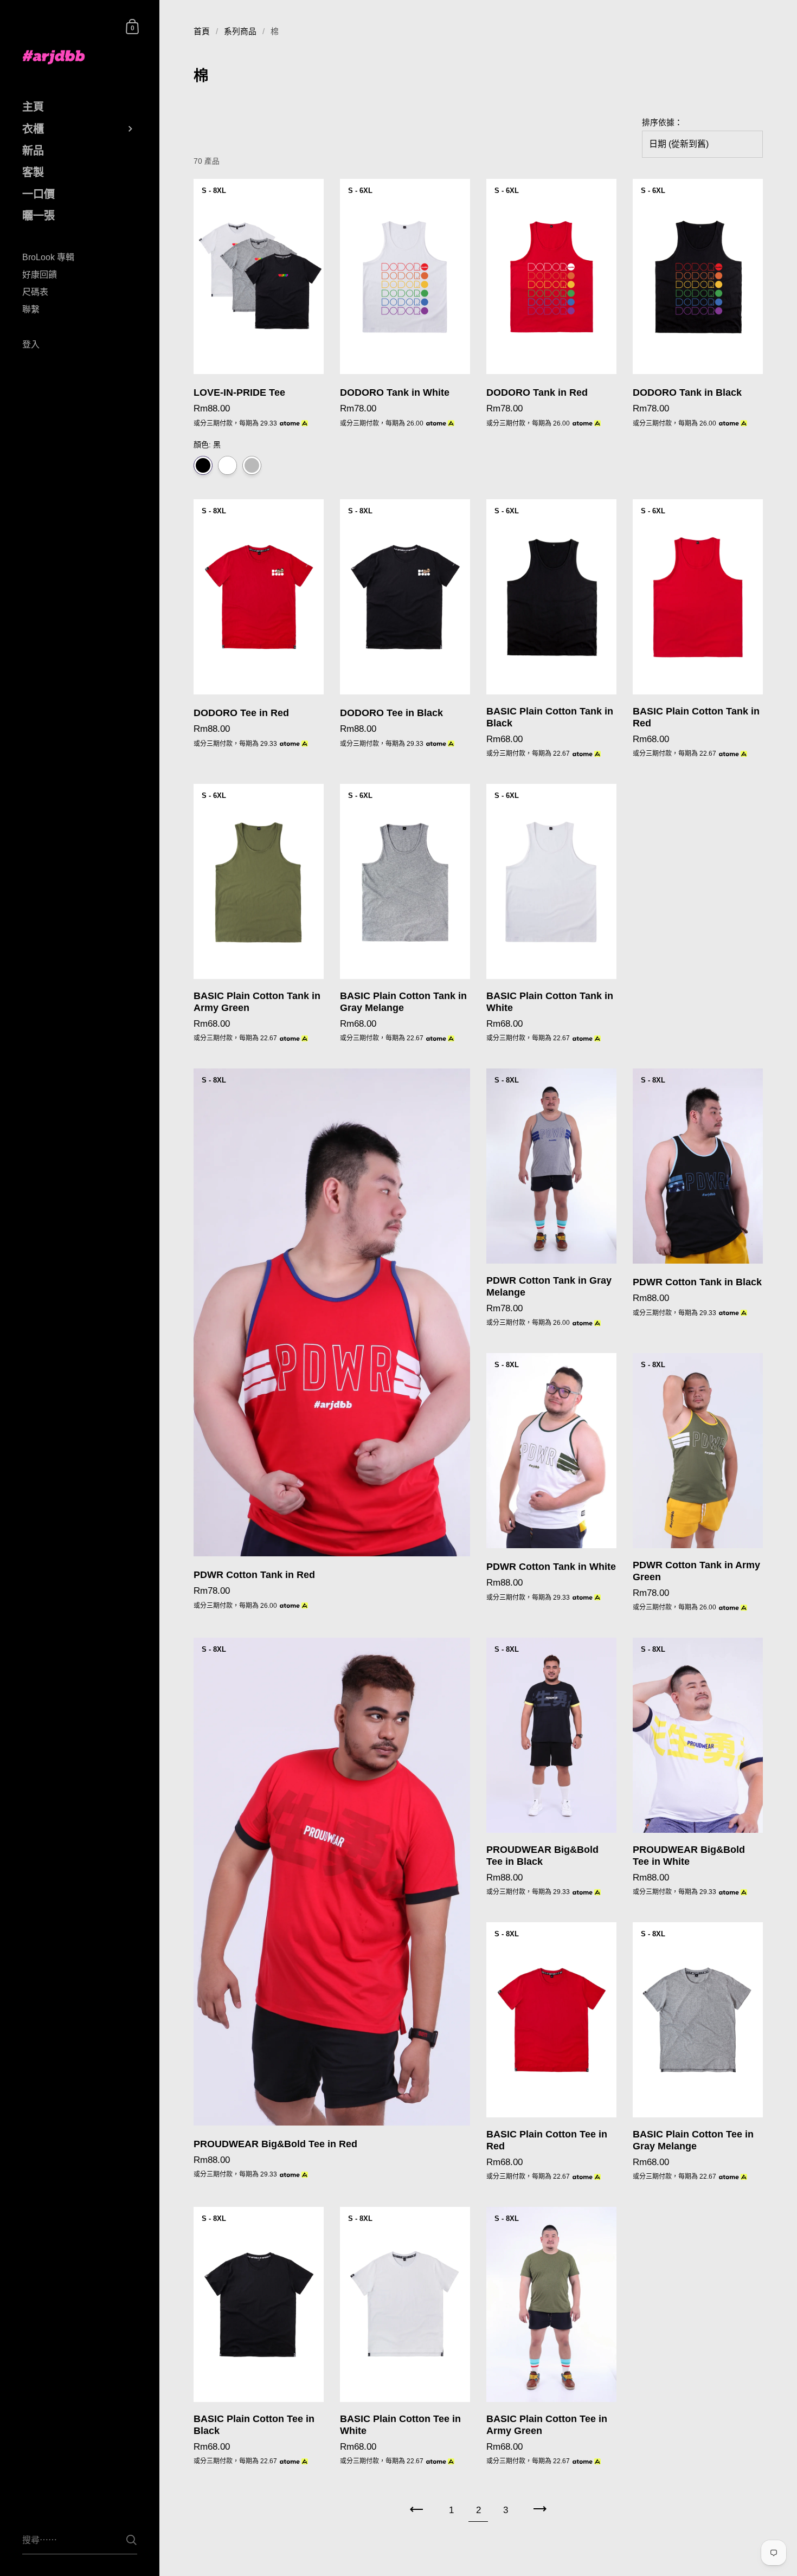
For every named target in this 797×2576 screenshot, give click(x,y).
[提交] (131, 2540)
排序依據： (662, 123)
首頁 (202, 31)
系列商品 (240, 31)
